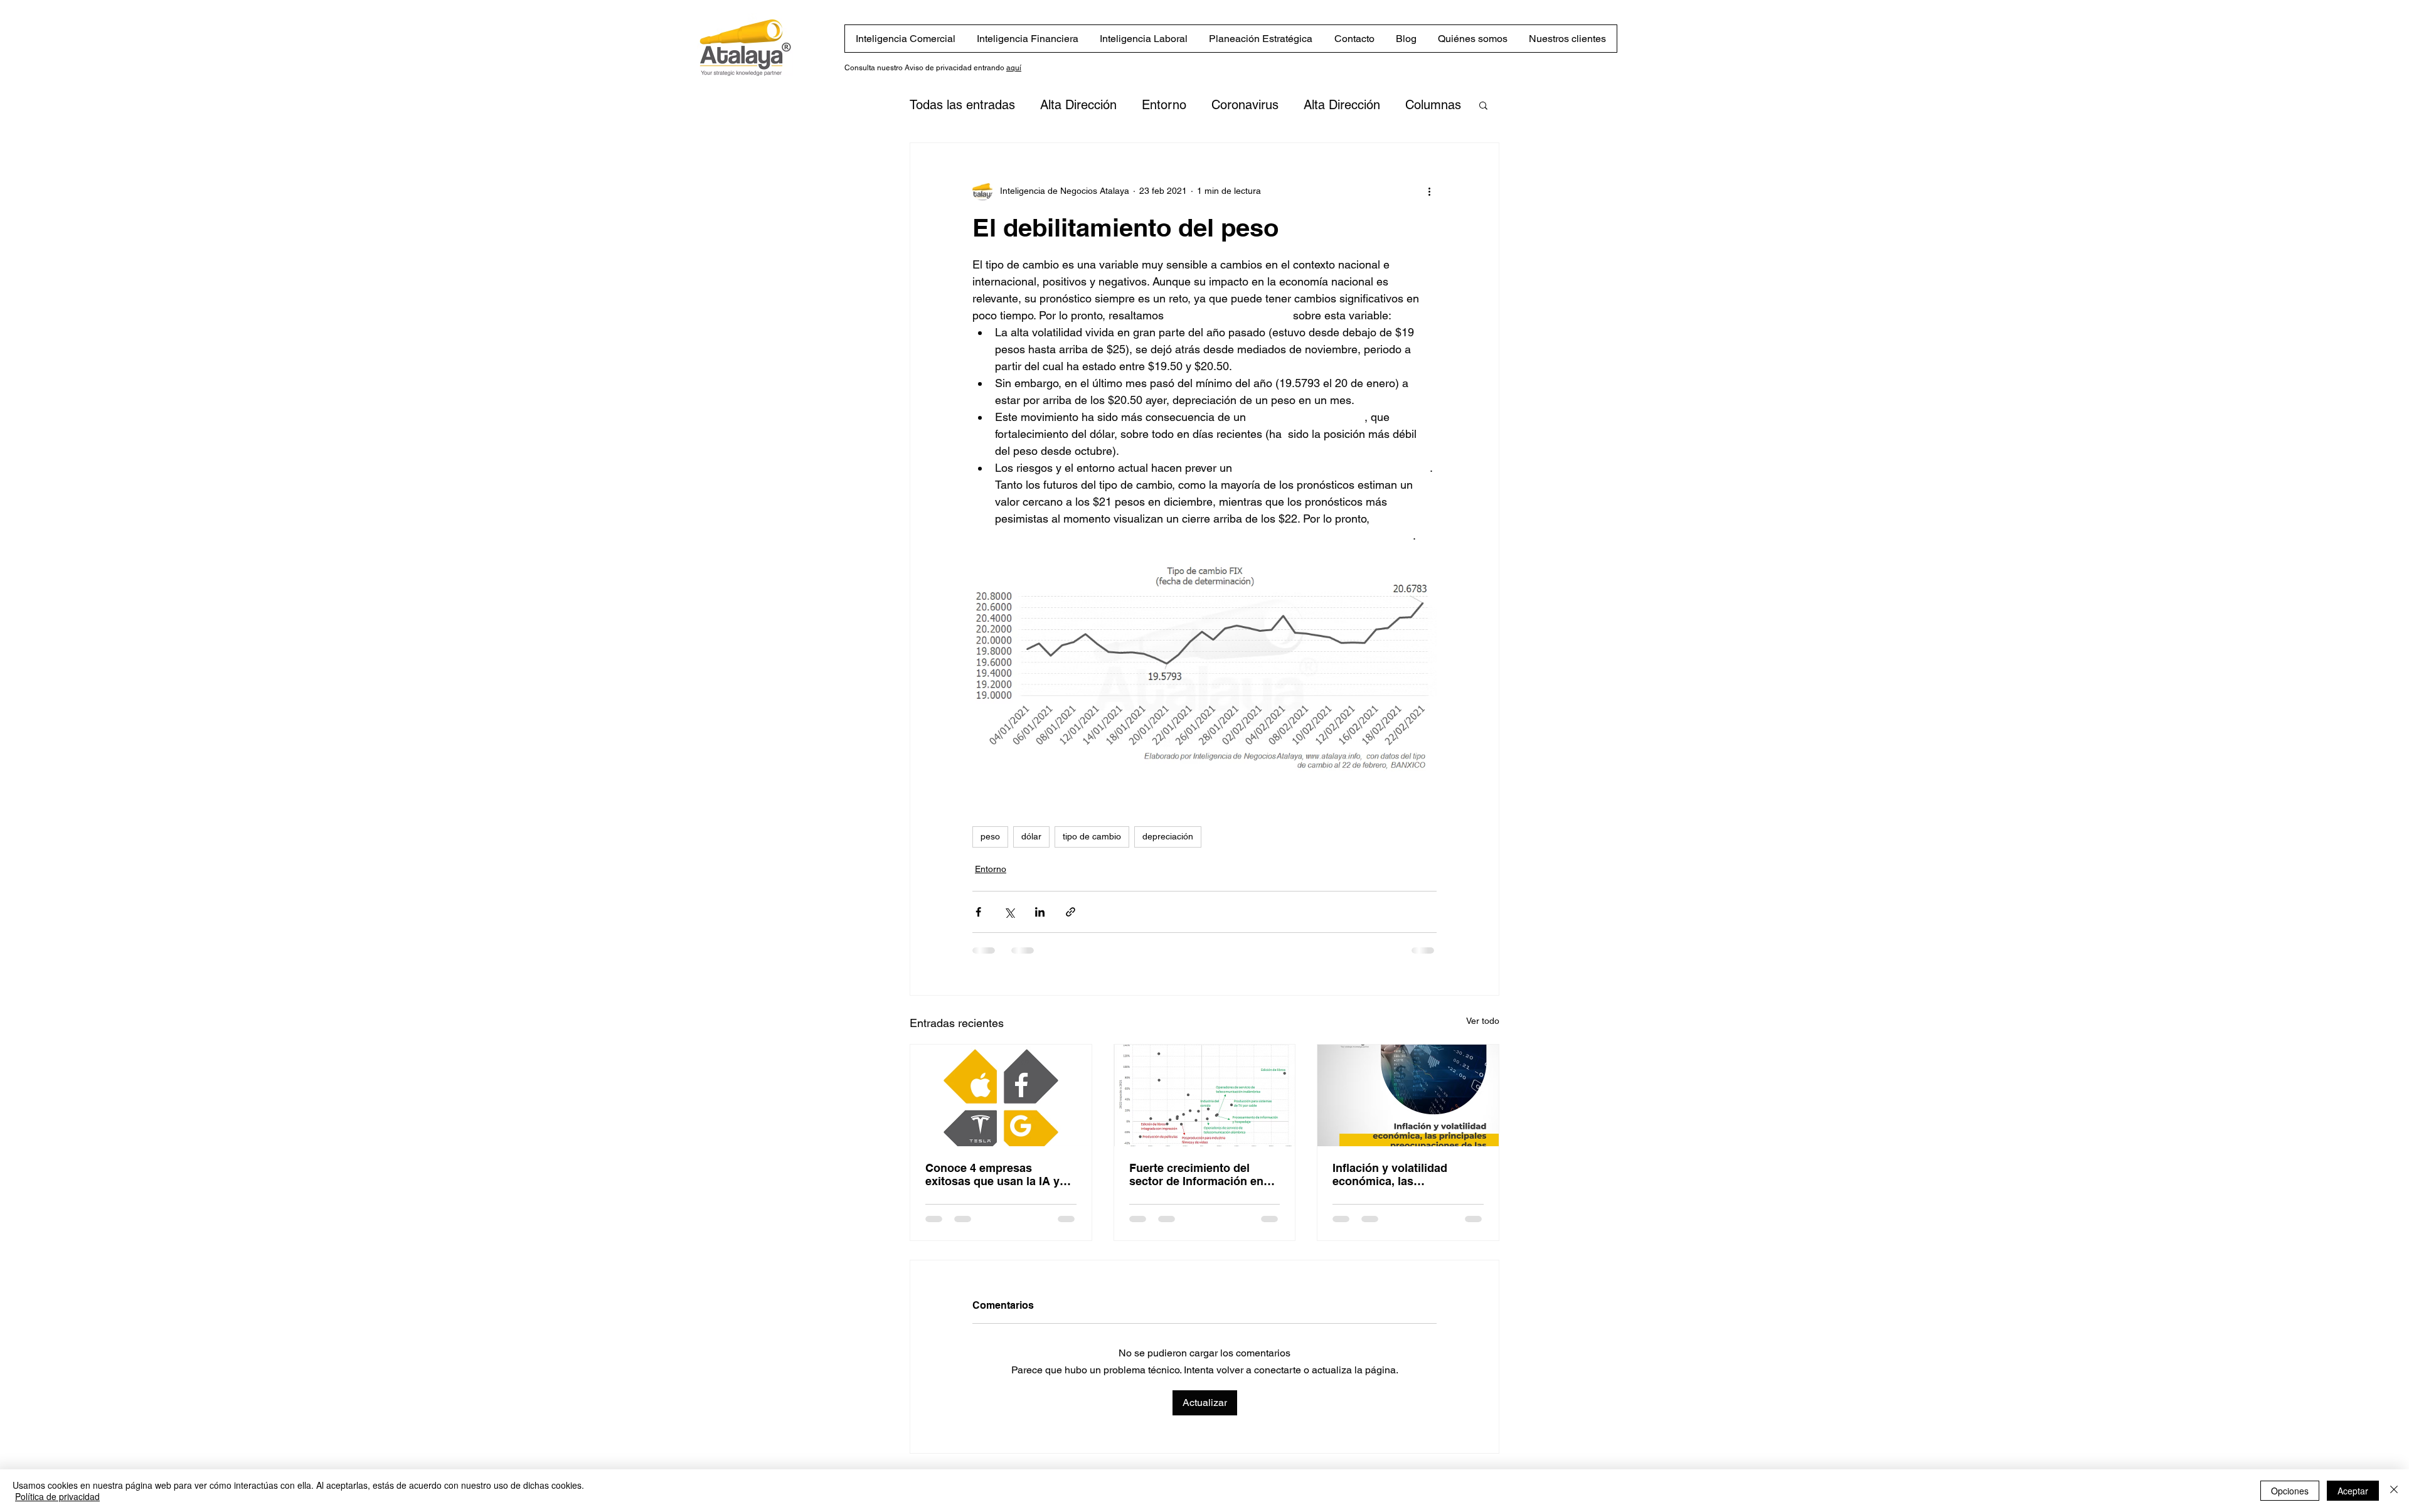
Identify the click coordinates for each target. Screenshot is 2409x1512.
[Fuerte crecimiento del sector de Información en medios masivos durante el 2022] (1205, 1095)
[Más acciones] (1429, 191)
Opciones (2290, 1491)
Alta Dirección (1078, 105)
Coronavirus (1245, 105)
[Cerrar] (2394, 1491)
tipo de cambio (1092, 836)
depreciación (1168, 836)
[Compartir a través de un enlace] (1071, 912)
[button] (1483, 105)
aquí (1014, 68)
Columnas (1433, 105)
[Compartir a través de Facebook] (978, 912)
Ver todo (1483, 1021)
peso (990, 836)
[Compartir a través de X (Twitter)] (1009, 912)
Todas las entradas (962, 105)
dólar (1031, 836)
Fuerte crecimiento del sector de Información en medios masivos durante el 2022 (1202, 1174)
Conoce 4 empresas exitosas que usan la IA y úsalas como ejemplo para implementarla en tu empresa (996, 1174)
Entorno (1164, 105)
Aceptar (2353, 1491)
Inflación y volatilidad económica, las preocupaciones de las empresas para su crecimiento (1393, 1174)
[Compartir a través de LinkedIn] (1040, 912)
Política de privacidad (57, 1496)
